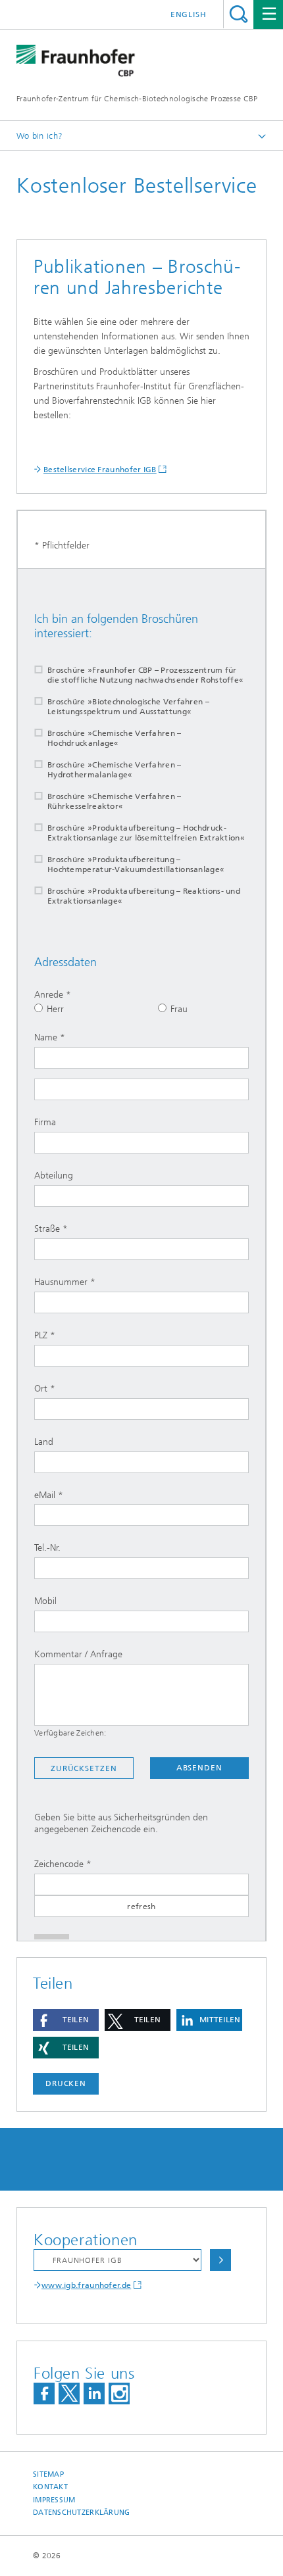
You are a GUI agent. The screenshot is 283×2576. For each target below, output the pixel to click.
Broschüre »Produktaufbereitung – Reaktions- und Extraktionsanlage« (144, 896)
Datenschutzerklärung (82, 2513)
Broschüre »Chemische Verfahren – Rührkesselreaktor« (115, 801)
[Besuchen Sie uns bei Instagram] (119, 2394)
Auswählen (220, 2260)
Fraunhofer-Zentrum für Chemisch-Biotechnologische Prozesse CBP (137, 99)
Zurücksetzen (84, 1768)
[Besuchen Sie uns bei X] (69, 2394)
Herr (55, 1009)
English (189, 14)
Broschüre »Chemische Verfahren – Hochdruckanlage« (115, 738)
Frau (179, 1009)
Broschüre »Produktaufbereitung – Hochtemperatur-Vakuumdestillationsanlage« (136, 864)
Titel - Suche (239, 14)
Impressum (54, 2500)
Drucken (66, 2083)
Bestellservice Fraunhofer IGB (100, 470)
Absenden (199, 1768)
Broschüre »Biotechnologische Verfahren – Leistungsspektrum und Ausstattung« (128, 707)
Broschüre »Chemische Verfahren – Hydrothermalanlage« (115, 770)
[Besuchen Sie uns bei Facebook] (44, 2394)
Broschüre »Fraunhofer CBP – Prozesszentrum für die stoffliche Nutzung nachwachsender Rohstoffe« (145, 675)
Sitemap (48, 2474)
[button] (66, 2020)
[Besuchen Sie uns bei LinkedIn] (94, 2394)
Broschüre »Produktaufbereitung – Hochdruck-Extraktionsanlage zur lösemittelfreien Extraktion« (146, 833)
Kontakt (50, 2487)
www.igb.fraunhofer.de (86, 2285)
